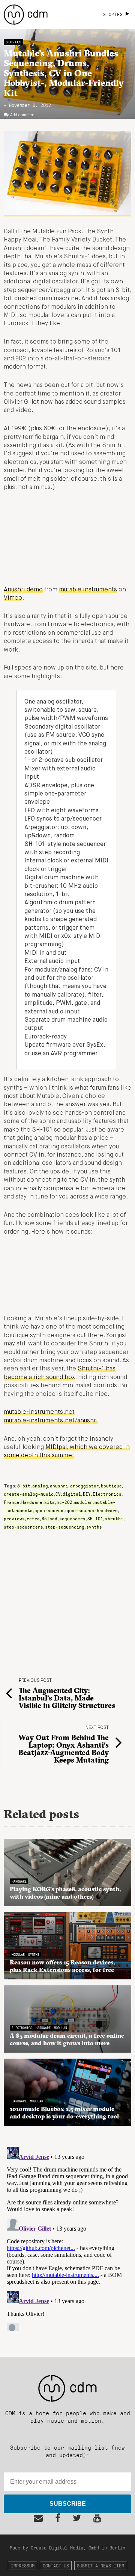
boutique (111, 1486)
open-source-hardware (91, 1510)
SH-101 (95, 1518)
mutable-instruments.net (39, 1412)
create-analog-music (29, 1494)
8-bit (24, 1486)
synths (94, 1527)
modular (83, 1502)
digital (72, 1494)
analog (40, 1486)
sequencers (72, 1518)
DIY (87, 1494)
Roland (49, 1518)
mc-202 (64, 1502)
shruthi (114, 1518)
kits (49, 1502)
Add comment (23, 115)
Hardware (32, 1502)
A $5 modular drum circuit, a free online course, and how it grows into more (67, 2039)
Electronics (107, 1494)
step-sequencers (23, 1527)
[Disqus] (67, 2237)
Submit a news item (100, 2565)
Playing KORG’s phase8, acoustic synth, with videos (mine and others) (65, 1893)
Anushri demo (23, 590)
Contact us (56, 2565)
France (12, 1502)
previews (14, 1518)
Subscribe (68, 2504)
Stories (13, 42)
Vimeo (13, 598)
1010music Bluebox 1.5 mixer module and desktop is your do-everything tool (64, 2112)
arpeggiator (85, 1486)
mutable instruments (88, 590)
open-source (49, 1510)
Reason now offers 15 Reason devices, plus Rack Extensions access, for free (62, 1966)
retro (33, 1518)
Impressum (23, 2565)
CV (58, 1494)
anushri (59, 1486)
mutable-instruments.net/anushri (51, 1421)
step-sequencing (65, 1527)
